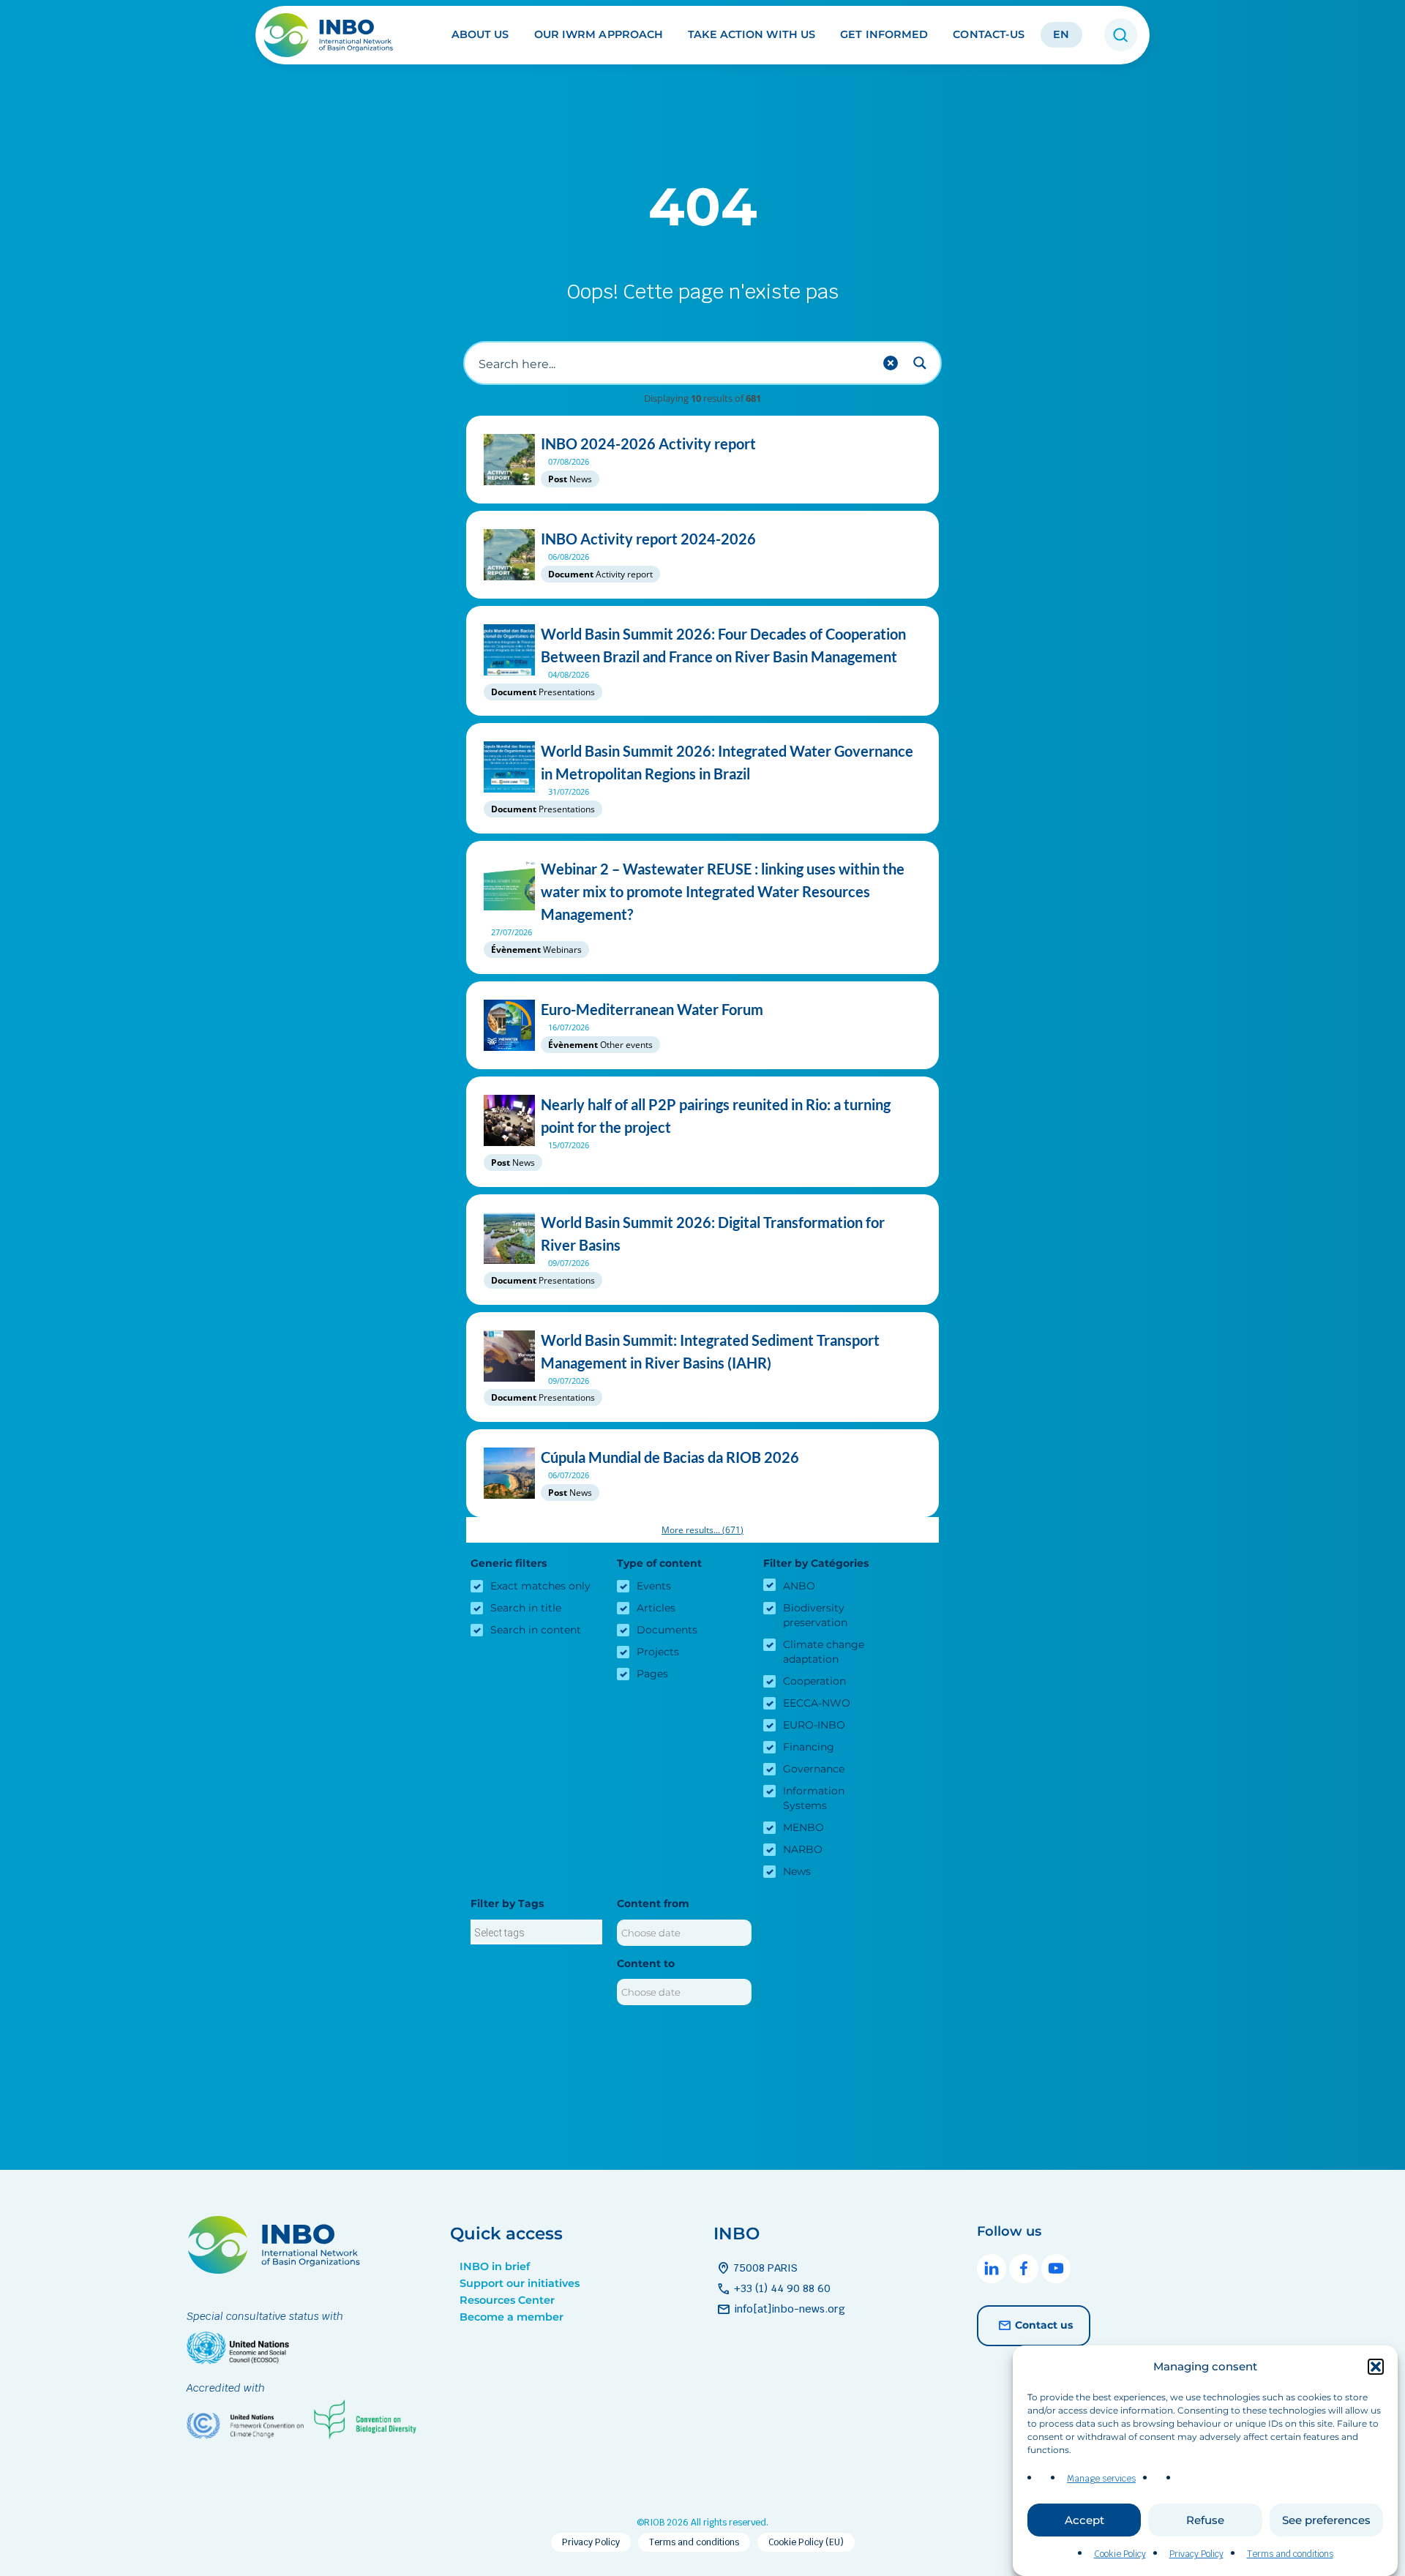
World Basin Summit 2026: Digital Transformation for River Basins (713, 1233)
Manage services (1101, 2479)
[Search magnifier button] (920, 363)
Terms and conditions (1290, 2555)
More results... (702, 1530)
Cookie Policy (1120, 2555)
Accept (1084, 2520)
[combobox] (536, 1932)
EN (1061, 35)
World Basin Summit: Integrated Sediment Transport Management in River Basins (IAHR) (710, 1351)
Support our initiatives (520, 2283)
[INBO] (333, 35)
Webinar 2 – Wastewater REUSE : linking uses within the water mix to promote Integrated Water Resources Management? (723, 891)
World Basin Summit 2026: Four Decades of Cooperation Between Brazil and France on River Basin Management (723, 645)
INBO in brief (495, 2266)
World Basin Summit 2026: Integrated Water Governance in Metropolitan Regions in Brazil (727, 762)
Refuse (1205, 2520)
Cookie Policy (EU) (806, 2542)
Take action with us (752, 35)
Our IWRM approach (599, 35)
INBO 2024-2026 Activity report (648, 443)
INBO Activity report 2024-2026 (648, 539)
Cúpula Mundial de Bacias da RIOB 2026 (670, 1457)
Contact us (1044, 2324)
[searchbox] (536, 1933)
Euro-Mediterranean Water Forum (652, 1009)
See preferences (1326, 2520)
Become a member (512, 2317)
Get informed (884, 35)
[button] (1376, 2367)
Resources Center (507, 2300)
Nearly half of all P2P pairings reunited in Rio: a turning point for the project (716, 1116)
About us (480, 35)
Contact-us (989, 35)
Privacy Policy (1196, 2555)
